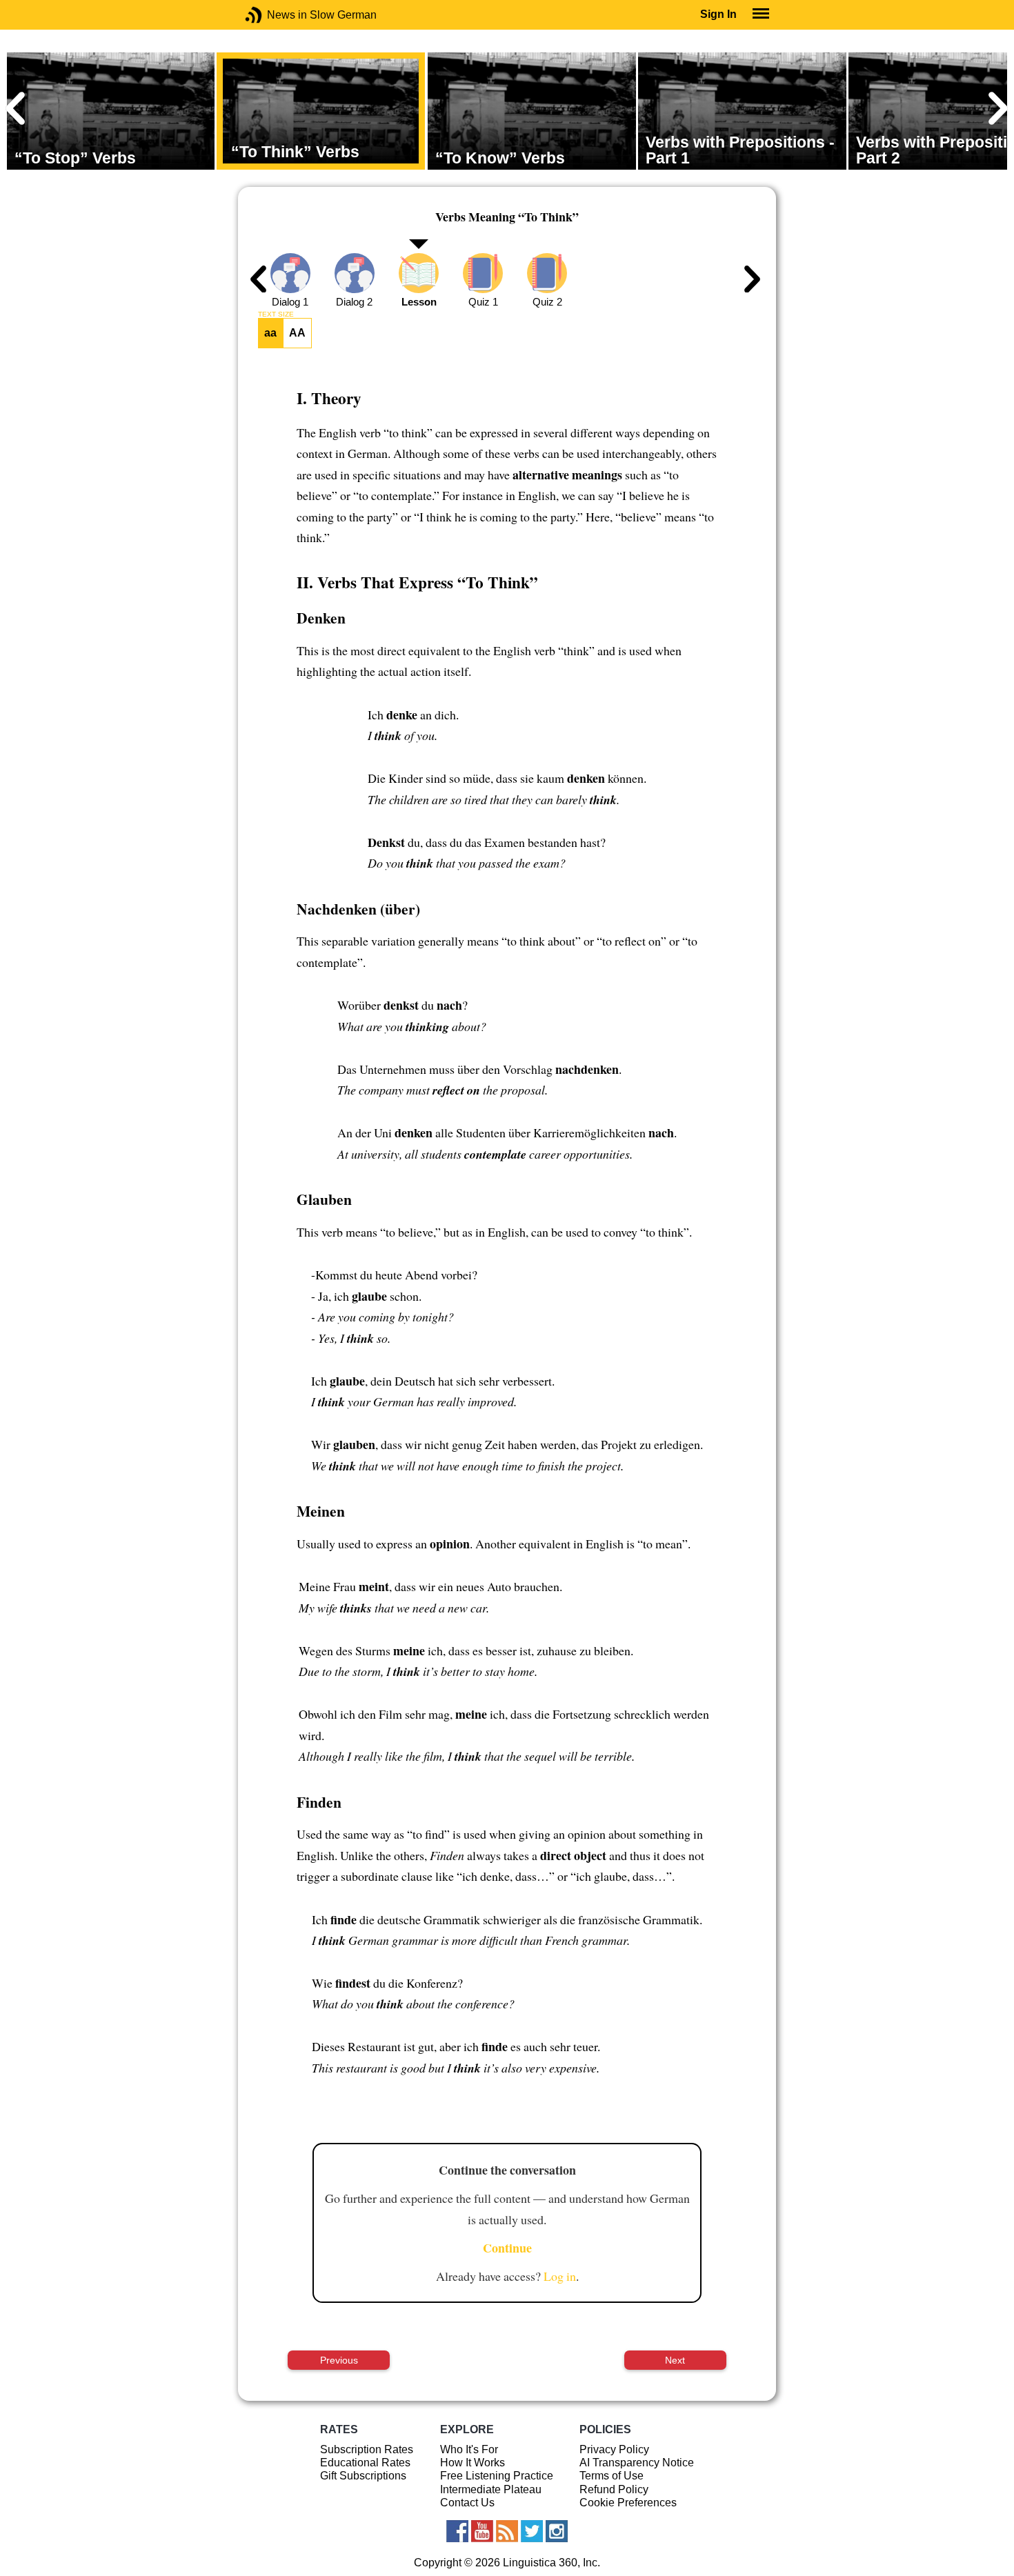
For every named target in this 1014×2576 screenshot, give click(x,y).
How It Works (473, 2463)
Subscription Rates (367, 2449)
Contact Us (467, 2503)
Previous (339, 2360)
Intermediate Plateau (491, 2489)
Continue (507, 2248)
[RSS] (507, 2531)
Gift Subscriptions (363, 2476)
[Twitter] (532, 2531)
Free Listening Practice (497, 2476)
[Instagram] (557, 2531)
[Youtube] (482, 2531)
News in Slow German (274, 15)
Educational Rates (365, 2463)
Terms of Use (612, 2476)
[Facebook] (457, 2531)
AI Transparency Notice (637, 2463)
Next (675, 2360)
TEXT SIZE (276, 314)
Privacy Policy (614, 2449)
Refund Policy (614, 2489)
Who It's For (469, 2449)
